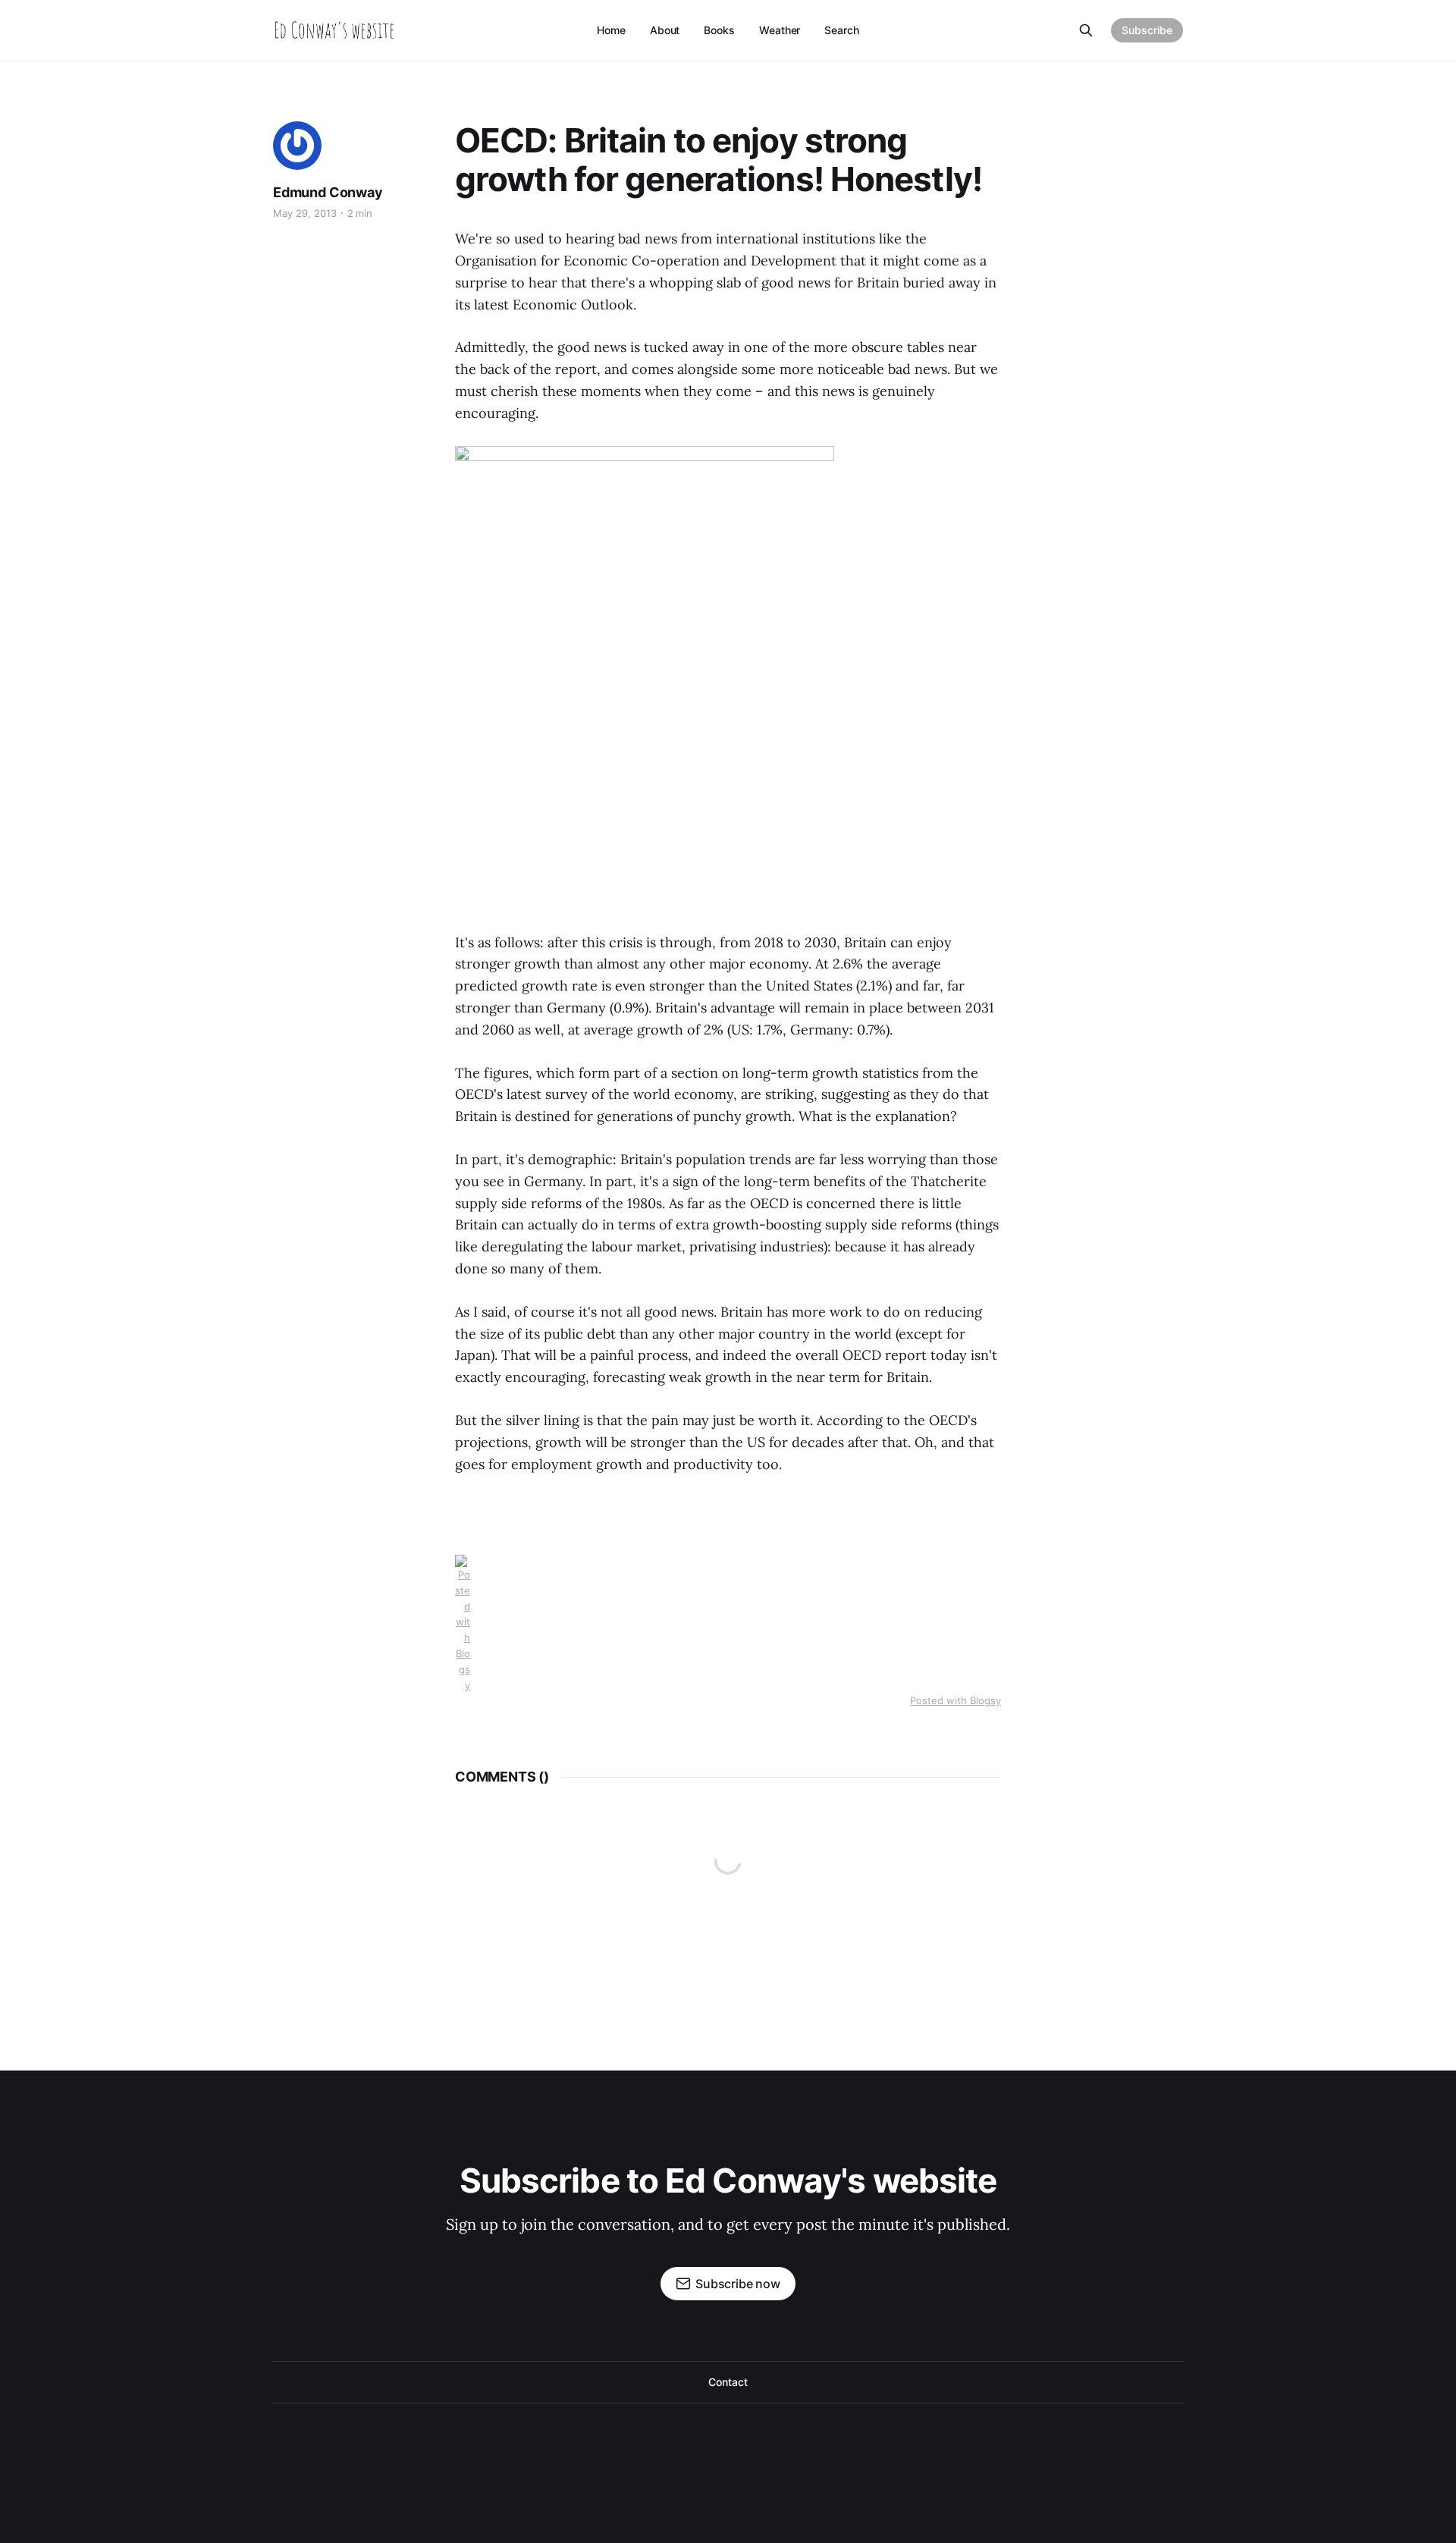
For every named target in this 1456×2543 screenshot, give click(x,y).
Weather (780, 30)
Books (719, 30)
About (665, 30)
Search (842, 30)
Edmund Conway (328, 192)
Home (611, 30)
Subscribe (1147, 30)
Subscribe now (738, 2284)
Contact (728, 2382)
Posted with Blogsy (955, 1700)
